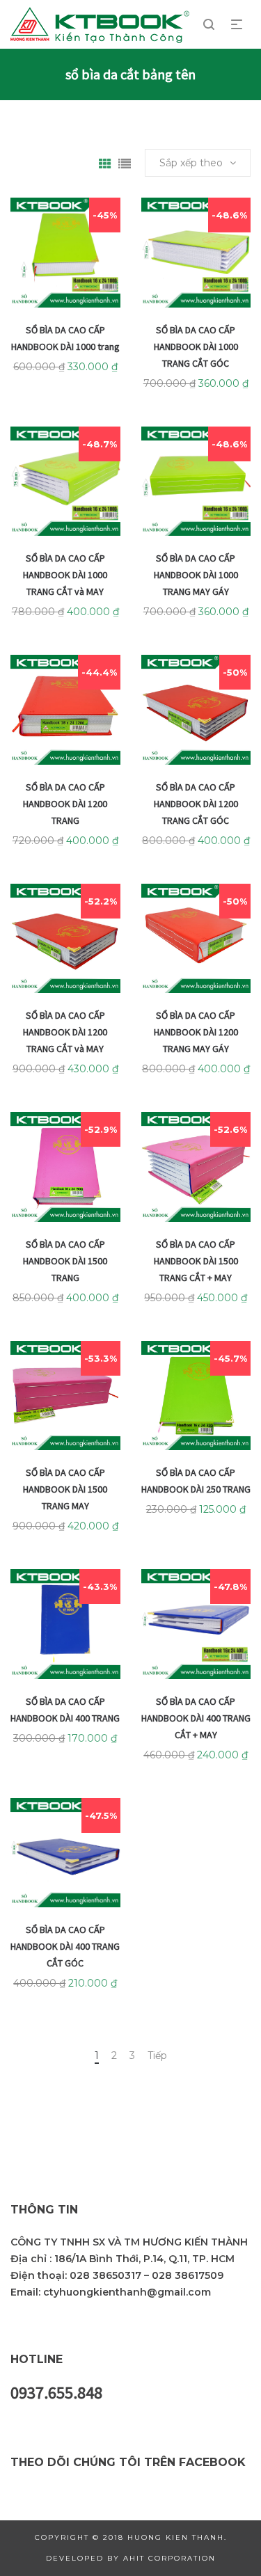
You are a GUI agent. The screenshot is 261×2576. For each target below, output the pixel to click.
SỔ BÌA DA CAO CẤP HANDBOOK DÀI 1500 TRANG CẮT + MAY (196, 1261)
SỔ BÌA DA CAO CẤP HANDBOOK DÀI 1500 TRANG (65, 1261)
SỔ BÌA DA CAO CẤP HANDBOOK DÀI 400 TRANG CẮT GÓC (65, 1946)
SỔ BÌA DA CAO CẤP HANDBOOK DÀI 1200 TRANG (65, 804)
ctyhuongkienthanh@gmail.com (127, 2292)
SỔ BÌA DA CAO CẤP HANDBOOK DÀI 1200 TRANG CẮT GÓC (196, 804)
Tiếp (157, 2056)
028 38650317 (105, 2275)
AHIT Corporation (169, 2558)
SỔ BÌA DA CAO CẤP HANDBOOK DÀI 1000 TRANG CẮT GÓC (196, 347)
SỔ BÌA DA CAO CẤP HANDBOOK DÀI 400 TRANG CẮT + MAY (196, 1718)
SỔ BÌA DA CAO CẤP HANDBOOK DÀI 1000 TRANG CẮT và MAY (65, 575)
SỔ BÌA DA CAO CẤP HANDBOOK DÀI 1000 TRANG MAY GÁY (196, 575)
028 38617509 (188, 2275)
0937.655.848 (56, 2393)
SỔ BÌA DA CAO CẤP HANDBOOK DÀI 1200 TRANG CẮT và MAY (65, 1032)
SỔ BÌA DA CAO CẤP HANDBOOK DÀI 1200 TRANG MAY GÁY (196, 1032)
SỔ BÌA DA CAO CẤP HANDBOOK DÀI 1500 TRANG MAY (65, 1489)
